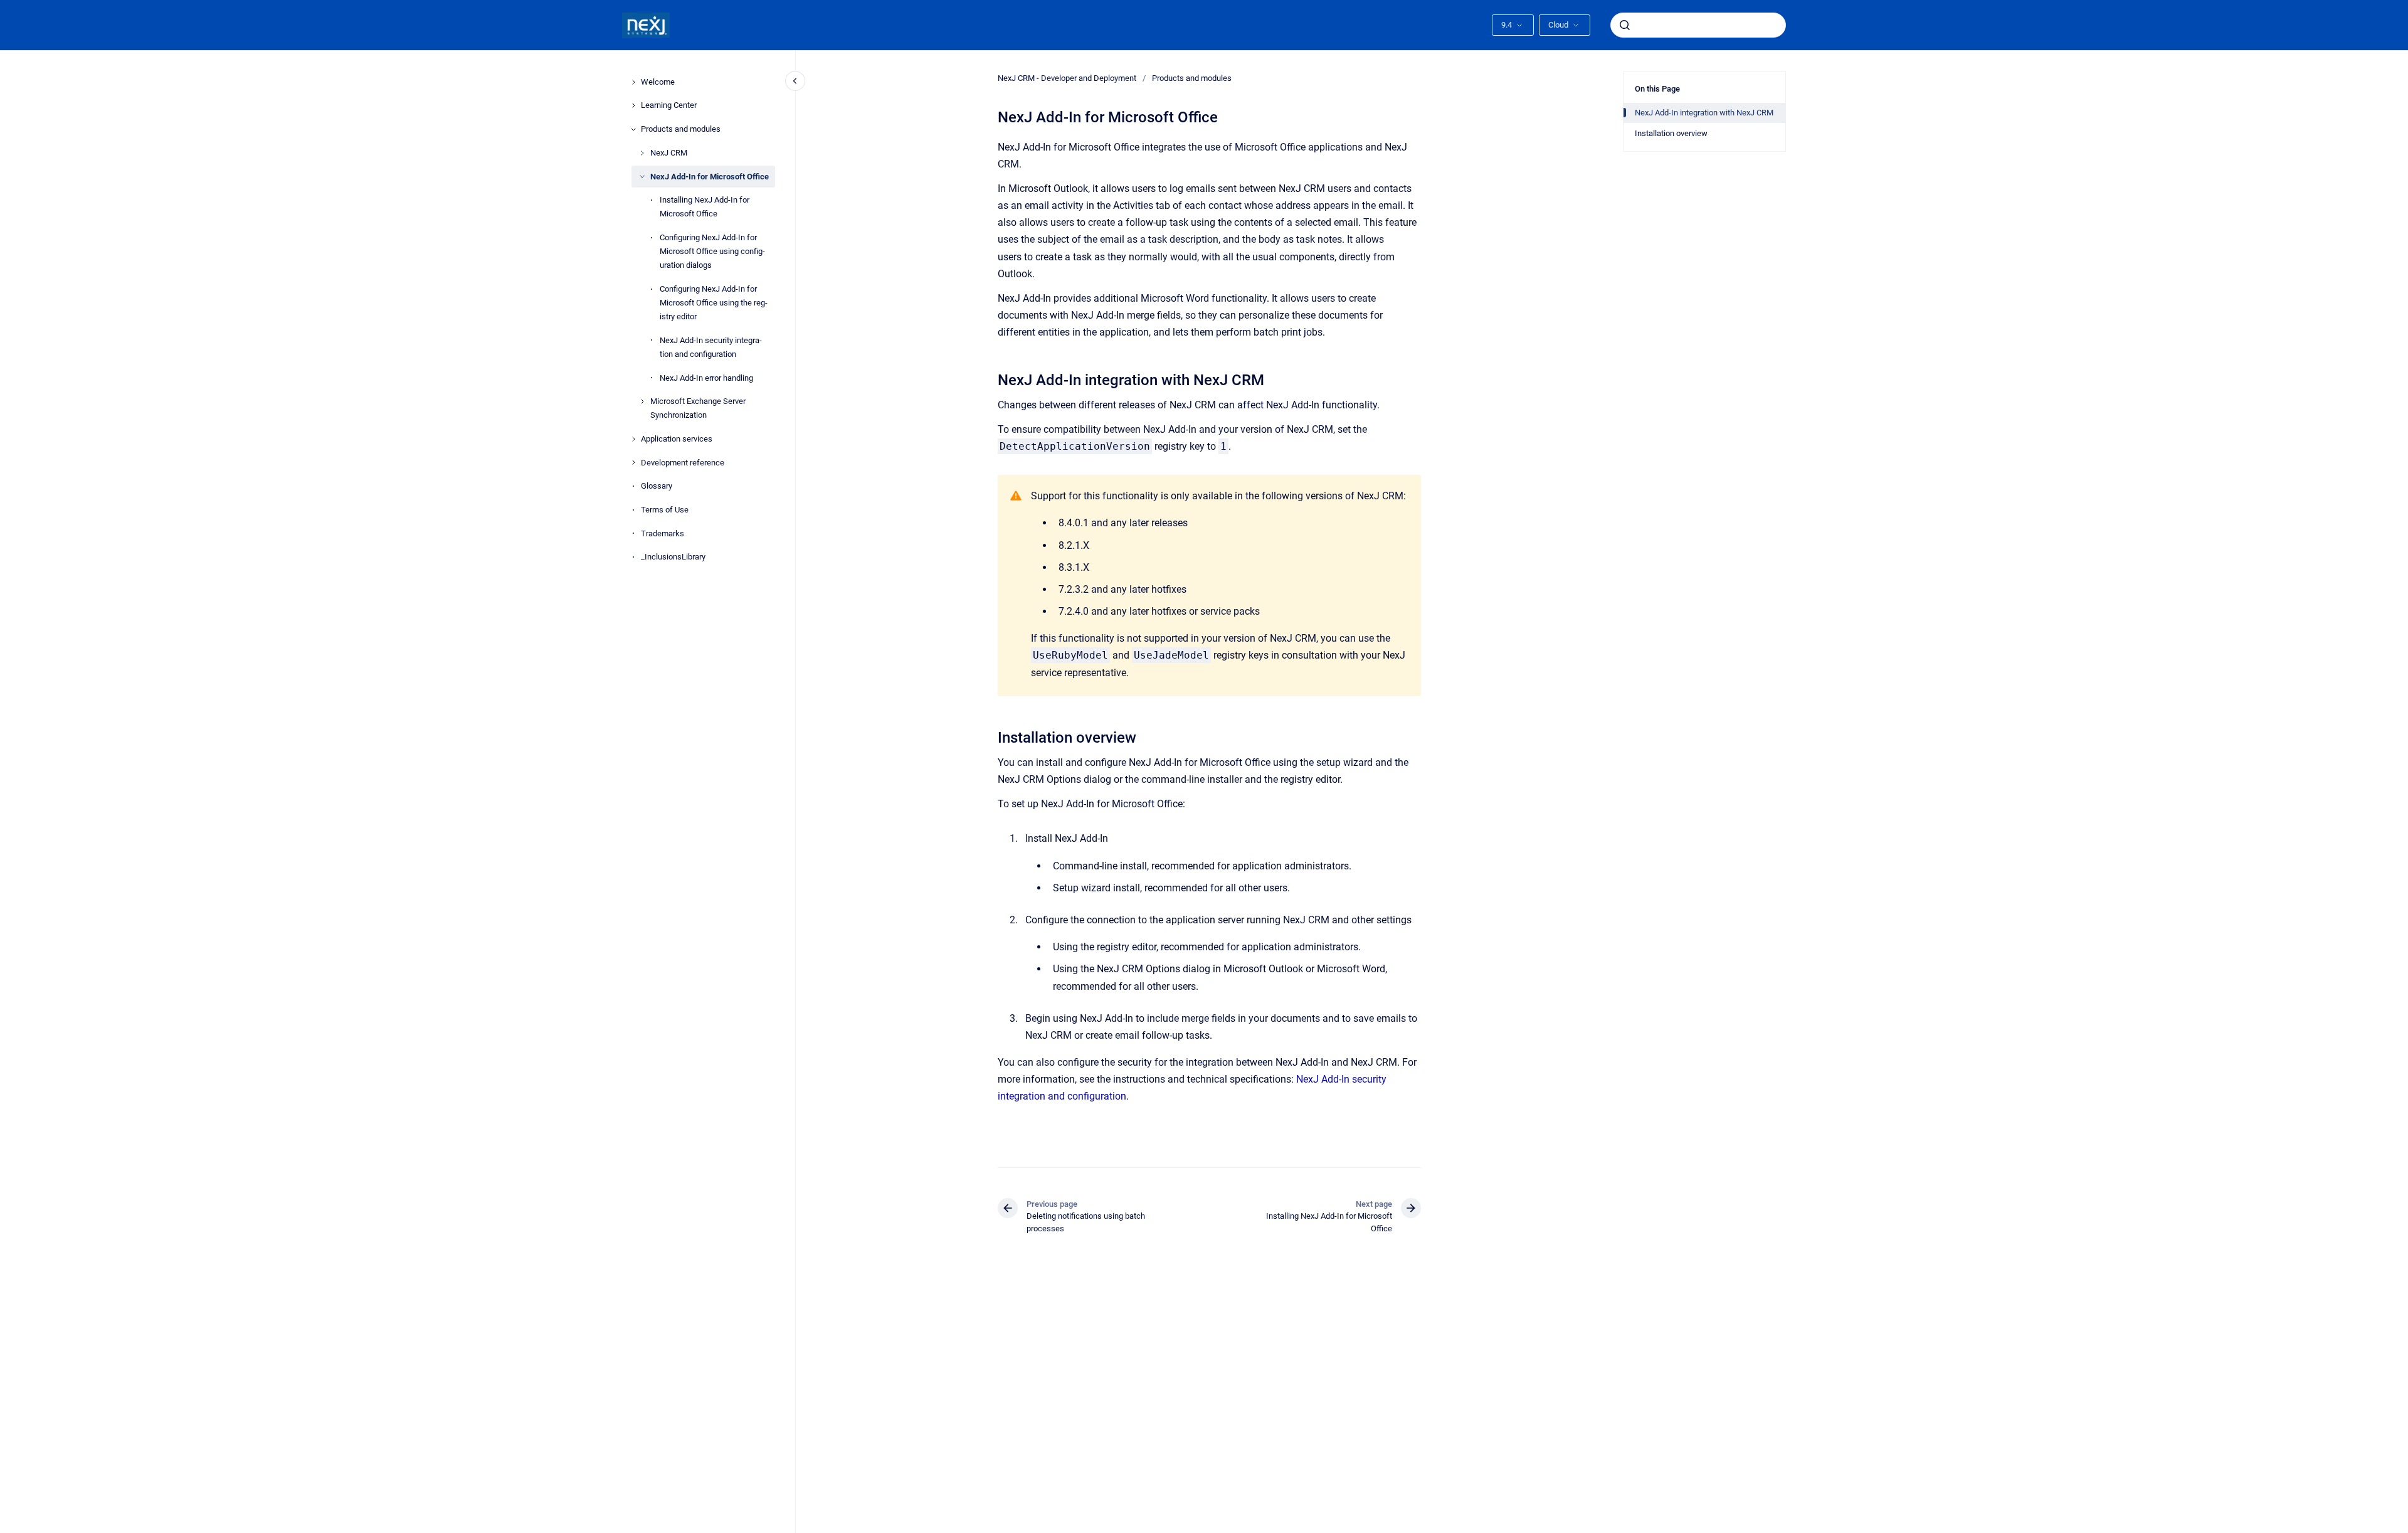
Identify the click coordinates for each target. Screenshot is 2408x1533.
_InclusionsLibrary (673, 557)
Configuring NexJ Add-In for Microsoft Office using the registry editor (714, 303)
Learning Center (669, 105)
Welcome (658, 82)
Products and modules (681, 129)
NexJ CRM (669, 153)
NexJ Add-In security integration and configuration (711, 347)
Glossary (657, 486)
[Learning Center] (633, 105)
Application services (677, 439)
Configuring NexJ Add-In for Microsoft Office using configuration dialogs (712, 251)
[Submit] (1625, 25)
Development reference (683, 463)
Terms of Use (665, 510)
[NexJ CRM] (642, 153)
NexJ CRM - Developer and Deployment (1067, 78)
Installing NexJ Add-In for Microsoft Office (705, 207)
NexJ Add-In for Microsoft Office (710, 177)
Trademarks (663, 533)
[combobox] (1698, 25)
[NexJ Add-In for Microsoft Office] (642, 176)
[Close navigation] (795, 81)
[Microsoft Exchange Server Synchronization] (642, 401)
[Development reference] (633, 462)
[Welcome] (633, 82)
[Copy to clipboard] (992, 379)
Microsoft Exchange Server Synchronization (698, 408)
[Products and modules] (633, 129)
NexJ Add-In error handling (706, 378)
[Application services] (633, 439)
